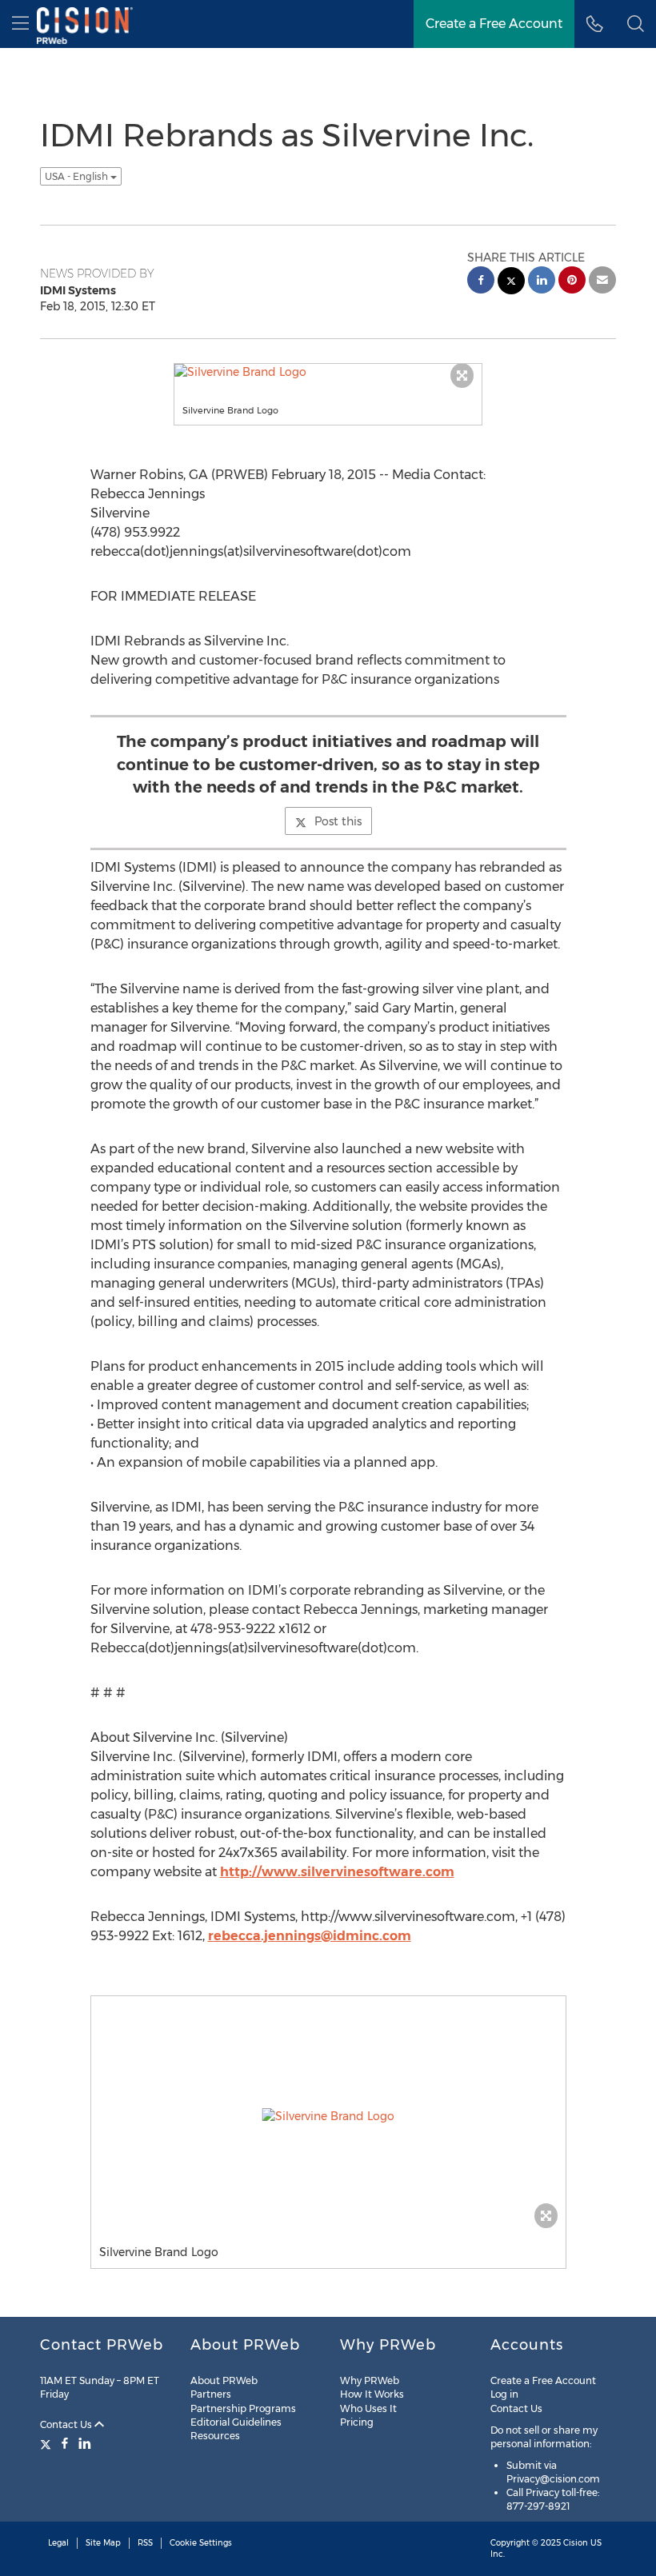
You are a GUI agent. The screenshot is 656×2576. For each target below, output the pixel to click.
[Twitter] (48, 2443)
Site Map (103, 2543)
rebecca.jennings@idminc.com (310, 1936)
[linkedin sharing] (542, 282)
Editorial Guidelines (236, 2422)
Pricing (357, 2422)
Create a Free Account (543, 2380)
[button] (636, 24)
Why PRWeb (370, 2380)
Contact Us (67, 2424)
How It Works (372, 2394)
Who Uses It (368, 2408)
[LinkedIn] (85, 2443)
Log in (504, 2394)
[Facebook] (65, 2443)
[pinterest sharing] (572, 282)
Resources (215, 2436)
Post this (338, 821)
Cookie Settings (201, 2543)
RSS (145, 2543)
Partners (211, 2394)
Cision (576, 2543)
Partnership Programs (243, 2408)
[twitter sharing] (511, 283)
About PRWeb (224, 2380)
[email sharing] (602, 282)
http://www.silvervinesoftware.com (337, 1872)
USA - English (78, 176)
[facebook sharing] (481, 282)
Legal (58, 2543)
